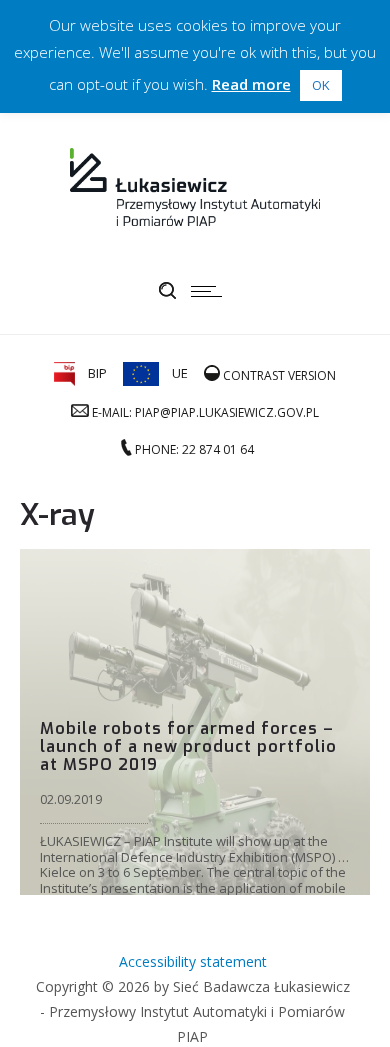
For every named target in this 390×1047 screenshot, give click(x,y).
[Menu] (211, 291)
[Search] (167, 291)
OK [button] (321, 85)
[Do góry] (347, 1004)
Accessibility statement (193, 961)
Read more (251, 84)
